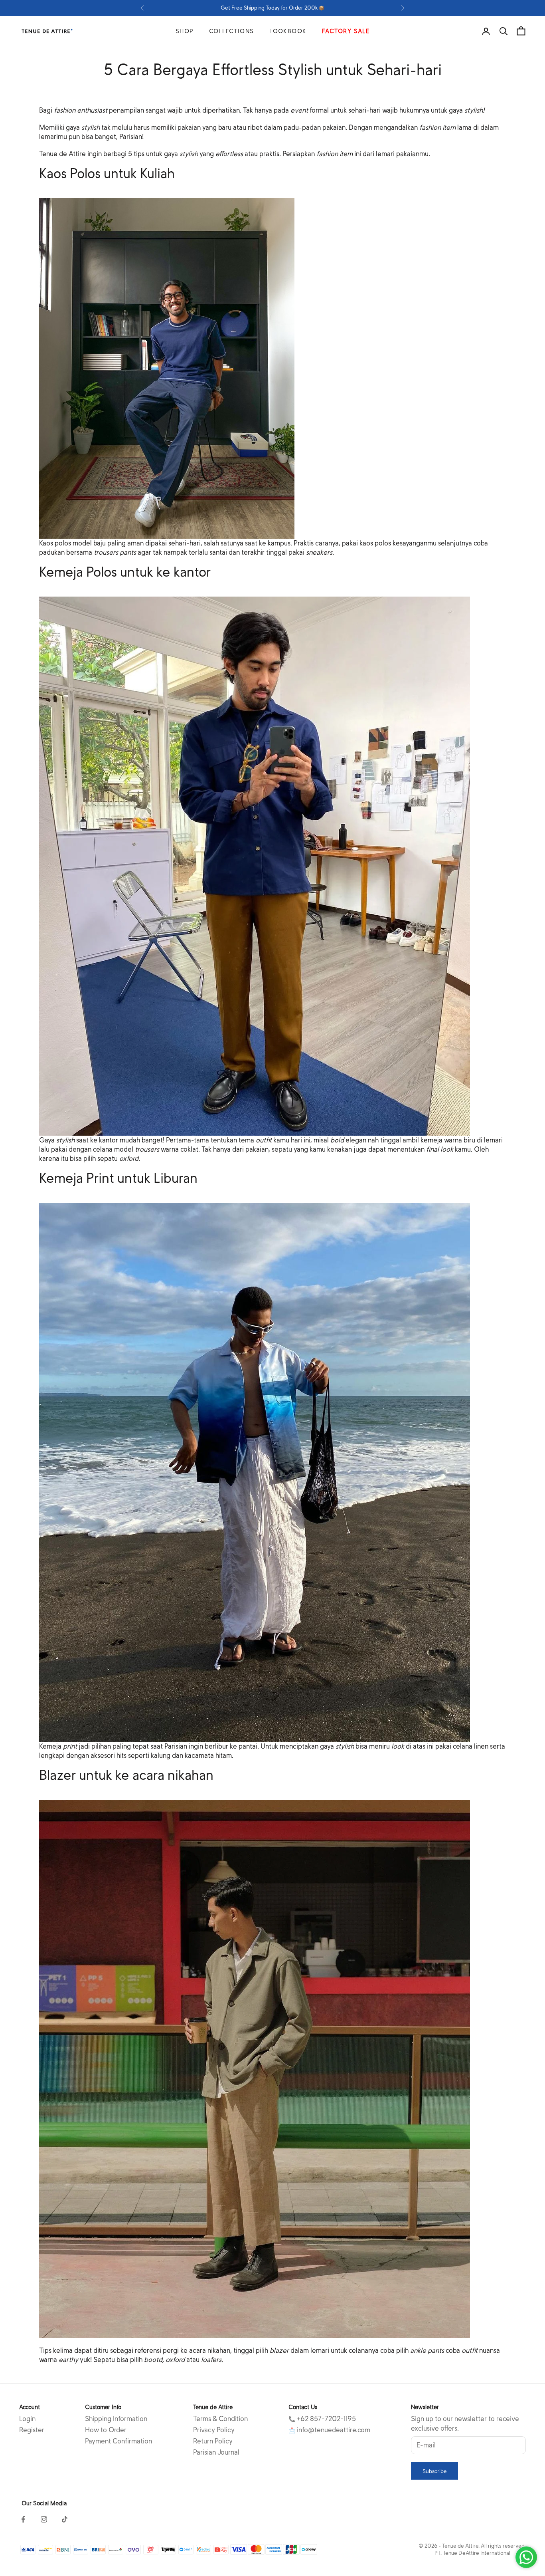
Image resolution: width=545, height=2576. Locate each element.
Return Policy (213, 2441)
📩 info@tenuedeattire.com (329, 2430)
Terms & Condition (220, 2419)
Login (27, 2419)
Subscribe (434, 2471)
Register (32, 2430)
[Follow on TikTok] (65, 2519)
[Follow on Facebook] (23, 2519)
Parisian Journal (216, 2452)
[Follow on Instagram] (44, 2519)
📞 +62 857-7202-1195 (322, 2419)
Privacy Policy (214, 2430)
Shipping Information (116, 2419)
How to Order (106, 2430)
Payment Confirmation (118, 2441)
